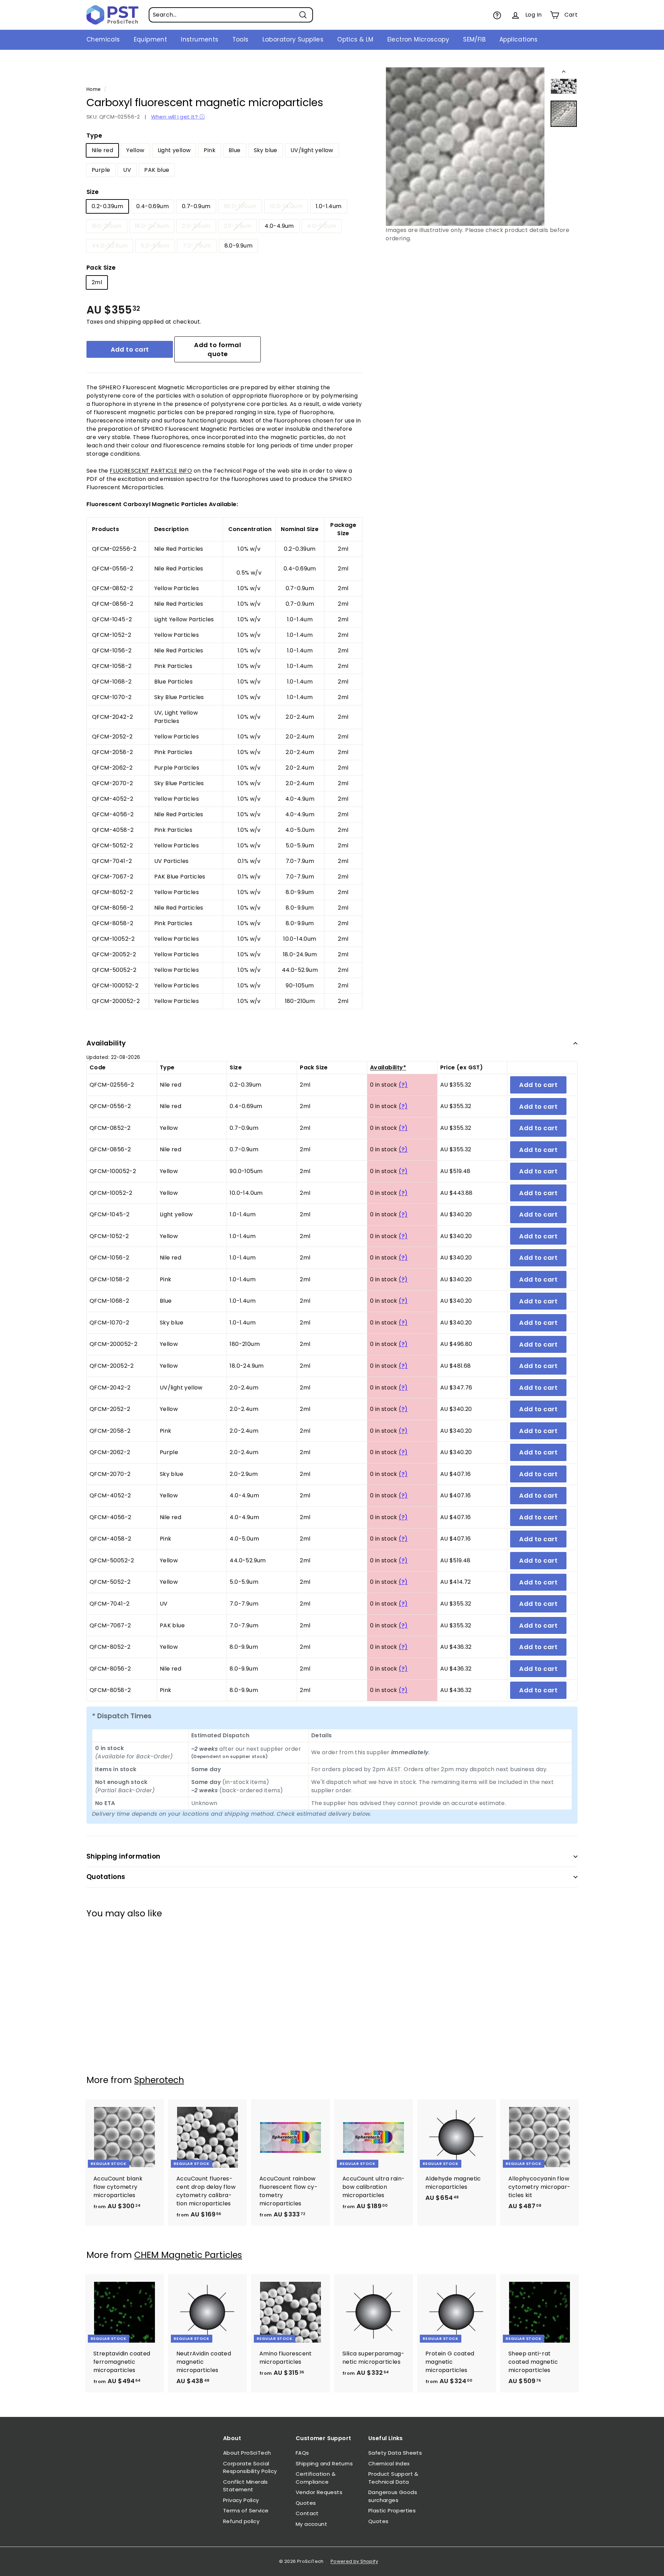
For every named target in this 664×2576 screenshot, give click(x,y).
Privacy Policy (241, 2500)
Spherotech (159, 2080)
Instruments (200, 39)
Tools (241, 39)
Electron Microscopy (418, 39)
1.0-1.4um (329, 206)
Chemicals (103, 39)
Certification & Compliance (316, 2478)
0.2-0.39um (107, 206)
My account (311, 2524)
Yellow (135, 150)
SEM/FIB (474, 39)
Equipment (151, 39)
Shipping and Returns (324, 2463)
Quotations (106, 1877)
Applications (519, 39)
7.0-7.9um (197, 246)
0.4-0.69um (153, 206)
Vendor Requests (319, 2492)
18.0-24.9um (152, 226)
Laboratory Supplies (293, 39)
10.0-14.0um (286, 206)
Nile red (102, 150)
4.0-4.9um (279, 226)
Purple (101, 170)
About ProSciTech (247, 2453)
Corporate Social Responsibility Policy (250, 2467)
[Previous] (564, 73)
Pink (210, 150)
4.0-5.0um (322, 226)
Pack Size (101, 268)
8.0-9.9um (239, 246)
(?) (403, 1085)
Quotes (306, 2503)
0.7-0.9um (196, 206)
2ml (97, 282)
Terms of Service (246, 2510)
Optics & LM (355, 39)
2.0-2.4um (196, 226)
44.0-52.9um (110, 246)
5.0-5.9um (155, 246)
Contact (307, 2513)
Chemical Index (389, 2463)
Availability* (388, 1067)
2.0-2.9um (238, 226)
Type (94, 136)
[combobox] (231, 15)
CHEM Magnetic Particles (188, 2255)
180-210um (107, 226)
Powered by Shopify (354, 2561)
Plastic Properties (392, 2510)
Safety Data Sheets (395, 2453)
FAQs (302, 2453)
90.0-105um (240, 206)
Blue (235, 150)
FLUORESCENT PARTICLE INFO (151, 471)
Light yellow (174, 150)
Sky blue (266, 150)
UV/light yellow (312, 150)
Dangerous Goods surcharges (393, 2496)
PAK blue (157, 170)
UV (127, 170)
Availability (106, 1043)
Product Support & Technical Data (393, 2478)
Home (94, 89)
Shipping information (123, 1856)
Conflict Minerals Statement (246, 2486)
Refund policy (241, 2521)
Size (93, 192)
